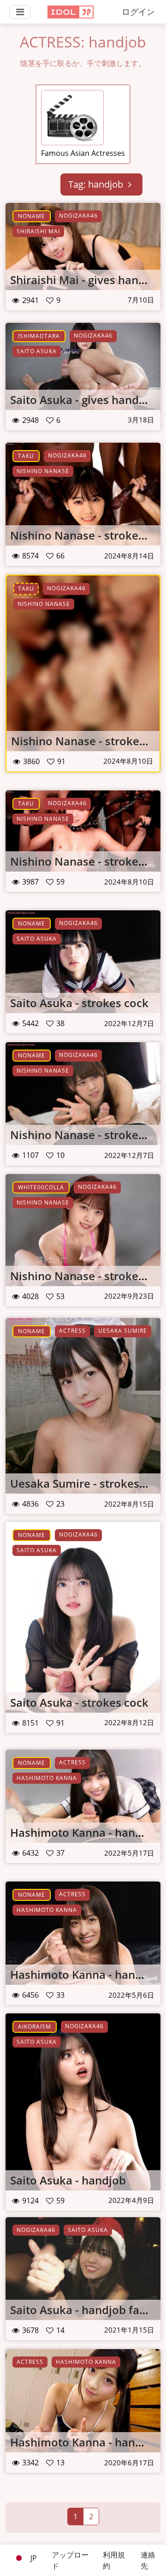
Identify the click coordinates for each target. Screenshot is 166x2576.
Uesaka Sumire (123, 1331)
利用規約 (114, 2560)
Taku (26, 456)
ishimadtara (39, 336)
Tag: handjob (97, 184)
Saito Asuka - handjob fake (81, 2310)
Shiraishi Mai (38, 231)
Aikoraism (35, 2027)
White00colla (41, 1187)
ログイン (138, 12)
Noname (32, 216)
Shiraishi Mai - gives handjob (86, 280)
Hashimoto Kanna (47, 1778)
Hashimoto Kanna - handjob (85, 1832)
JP (33, 2558)
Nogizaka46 (78, 216)
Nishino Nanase (43, 471)
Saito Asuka (37, 351)
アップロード (70, 2560)
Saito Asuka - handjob (68, 2180)
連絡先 (148, 2560)
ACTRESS (72, 1331)
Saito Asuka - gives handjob (83, 400)
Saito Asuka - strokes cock (79, 1003)
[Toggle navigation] (20, 12)
